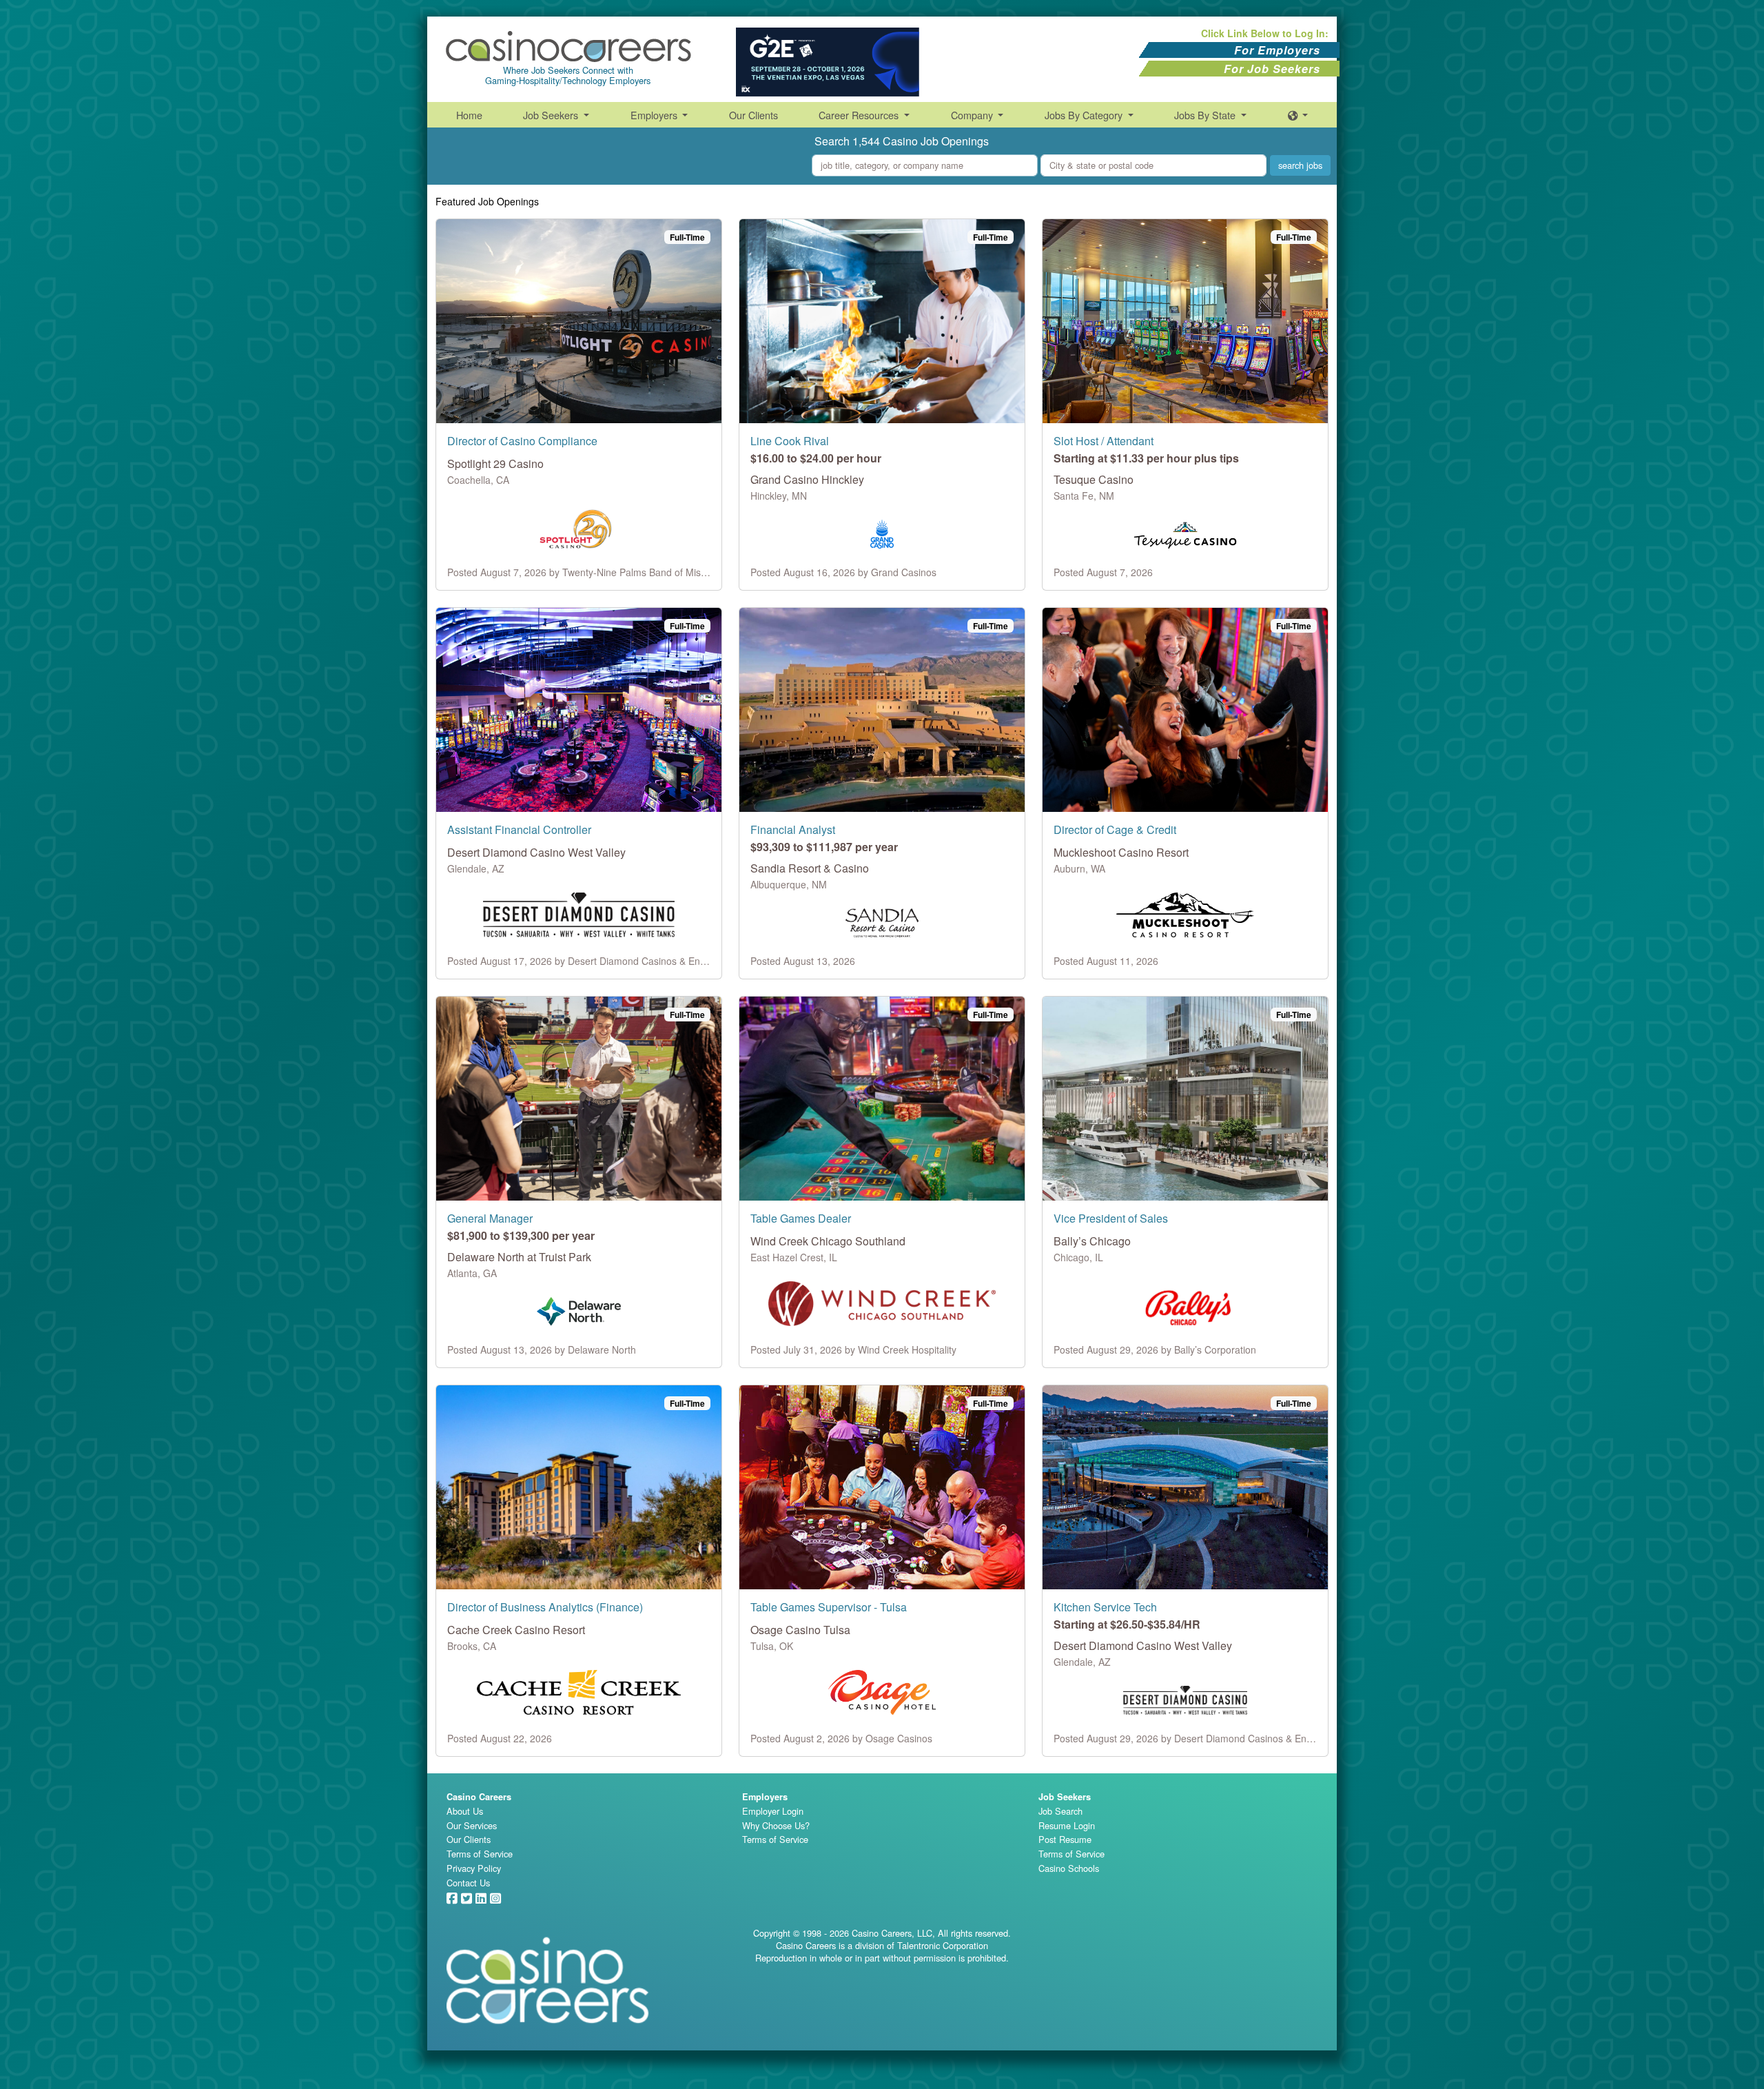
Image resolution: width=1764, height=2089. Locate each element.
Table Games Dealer (801, 1218)
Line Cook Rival (790, 441)
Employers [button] (655, 115)
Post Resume (1065, 1839)
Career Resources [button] (860, 115)
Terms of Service (480, 1854)
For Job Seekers (1272, 69)
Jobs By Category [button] (1085, 115)
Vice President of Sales (1111, 1218)
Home (469, 115)
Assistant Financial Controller (519, 829)
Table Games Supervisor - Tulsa (829, 1607)
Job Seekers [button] (552, 115)
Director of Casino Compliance (522, 441)
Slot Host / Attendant (1104, 441)
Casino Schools (1069, 1868)
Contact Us (468, 1883)
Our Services (472, 1825)
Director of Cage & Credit (1115, 829)
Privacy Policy (474, 1868)
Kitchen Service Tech (1105, 1607)
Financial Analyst (793, 829)
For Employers (1277, 50)
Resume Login (1067, 1825)
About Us (465, 1811)
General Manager (490, 1218)
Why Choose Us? (776, 1825)
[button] (1298, 115)
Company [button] (973, 115)
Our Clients (753, 115)
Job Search (1060, 1811)
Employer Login (773, 1811)
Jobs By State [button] (1206, 115)
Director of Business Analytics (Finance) (545, 1607)
